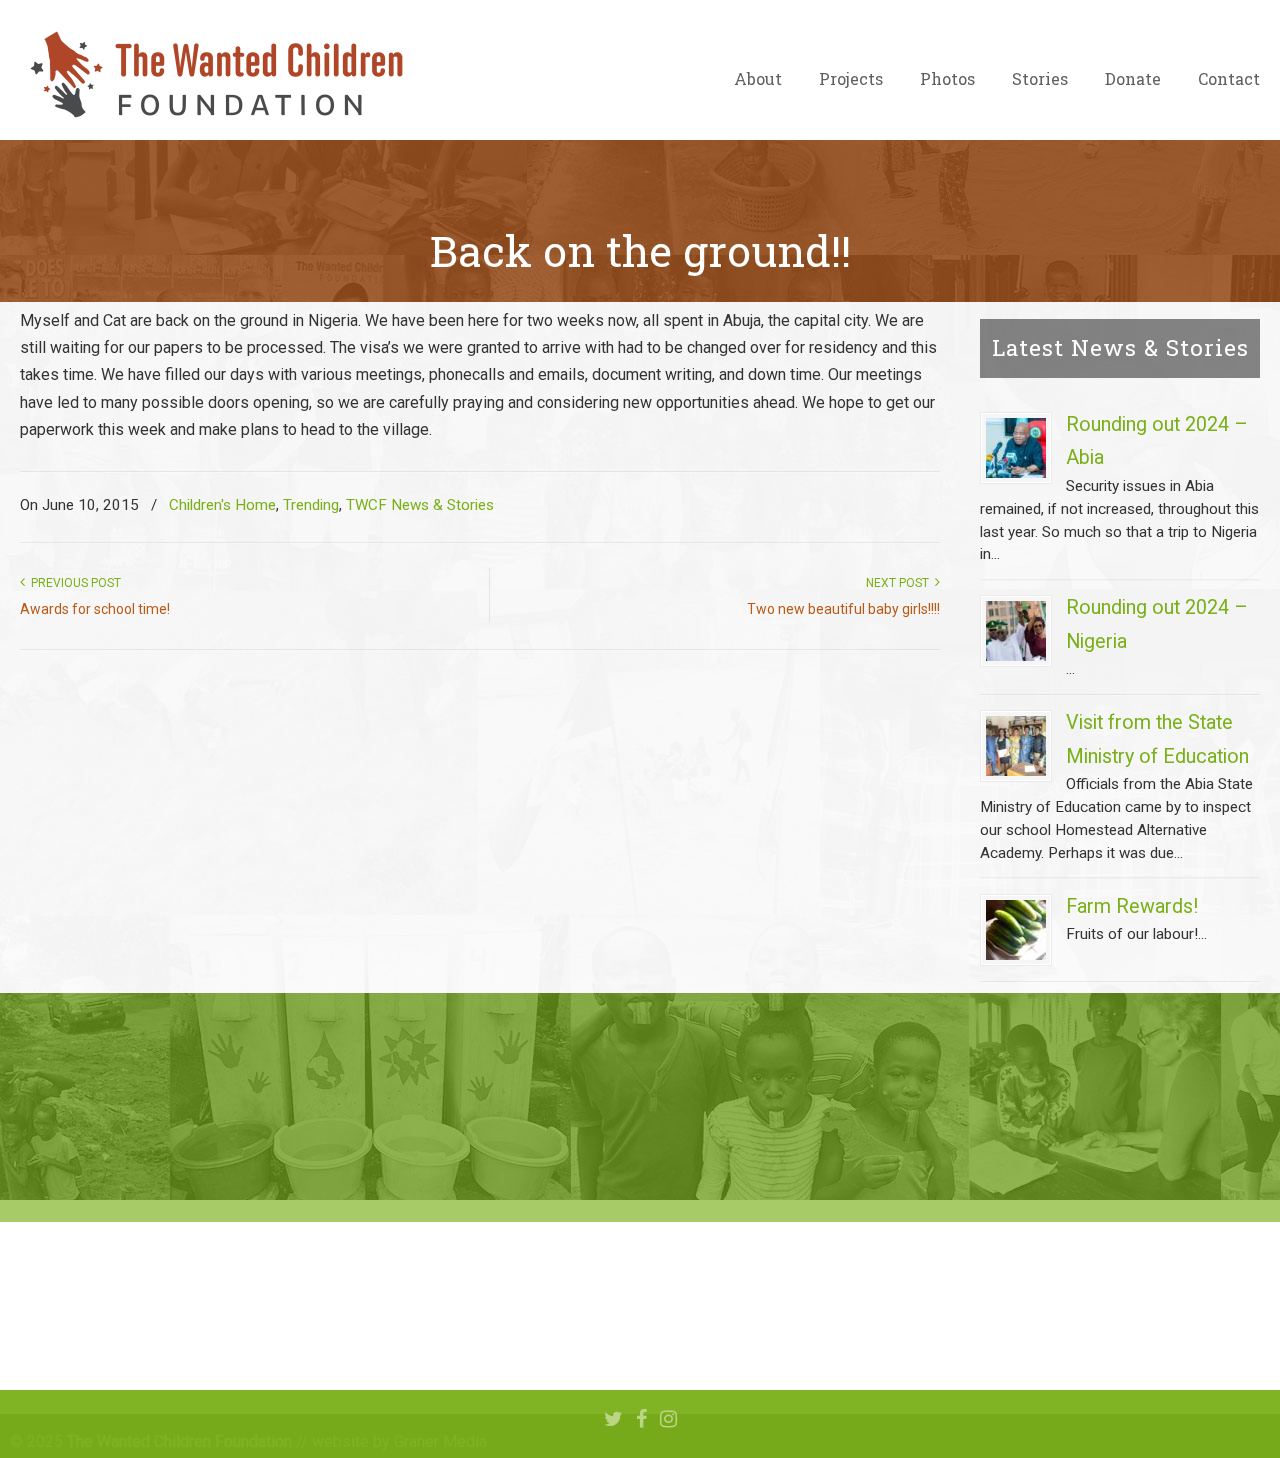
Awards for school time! (95, 609)
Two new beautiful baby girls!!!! (843, 609)
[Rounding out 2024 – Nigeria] (1016, 631)
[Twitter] (613, 1420)
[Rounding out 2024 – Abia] (1016, 448)
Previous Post (73, 583)
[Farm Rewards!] (1016, 930)
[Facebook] (641, 1420)
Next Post (900, 583)
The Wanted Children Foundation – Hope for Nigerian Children (215, 75)
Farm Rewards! (1132, 906)
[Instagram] (668, 1420)
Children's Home (222, 505)
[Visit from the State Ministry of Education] (1016, 746)
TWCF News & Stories (420, 505)
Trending (311, 505)
